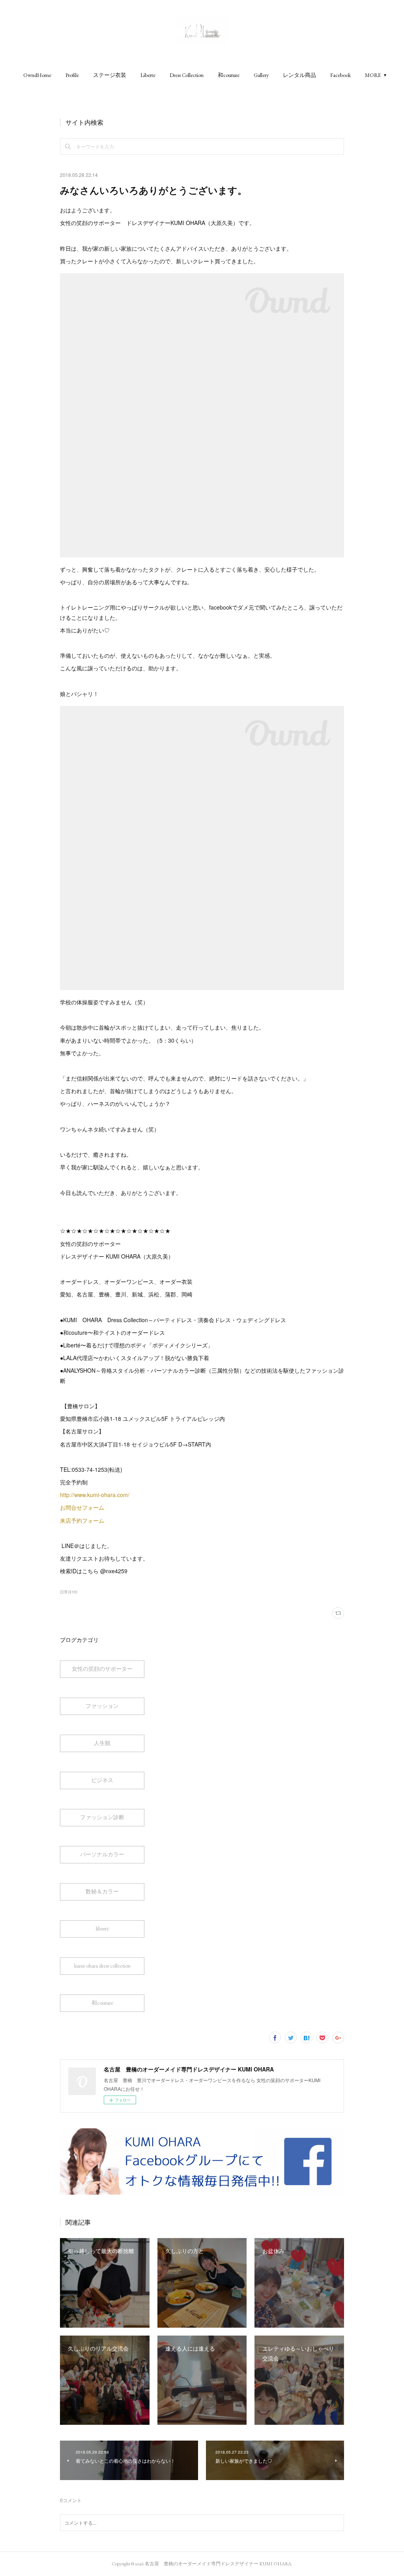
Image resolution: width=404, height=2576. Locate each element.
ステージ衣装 (110, 75)
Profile (72, 75)
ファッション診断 (102, 1817)
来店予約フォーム (82, 1520)
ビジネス (102, 1780)
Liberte (148, 75)
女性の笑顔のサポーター (102, 1669)
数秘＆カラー (102, 1891)
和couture (229, 75)
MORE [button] (373, 75)
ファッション (102, 1706)
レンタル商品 (299, 75)
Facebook (340, 75)
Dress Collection (187, 75)
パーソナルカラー (102, 1854)
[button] (37, 75)
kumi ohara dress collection (102, 1966)
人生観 (102, 1743)
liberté (102, 1929)
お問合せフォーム (82, 1507)
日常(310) (69, 1592)
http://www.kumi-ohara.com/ (95, 1495)
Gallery (261, 75)
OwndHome (37, 75)
